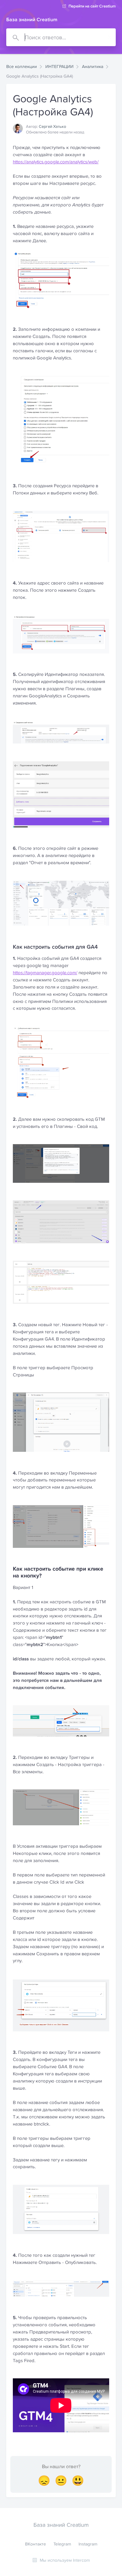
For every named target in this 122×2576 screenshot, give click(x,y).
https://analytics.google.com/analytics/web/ (56, 162)
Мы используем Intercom (65, 2560)
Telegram (62, 2544)
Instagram (88, 2544)
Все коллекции (22, 66)
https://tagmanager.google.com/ (45, 973)
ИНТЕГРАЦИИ (59, 66)
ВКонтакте (36, 2544)
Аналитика (93, 66)
